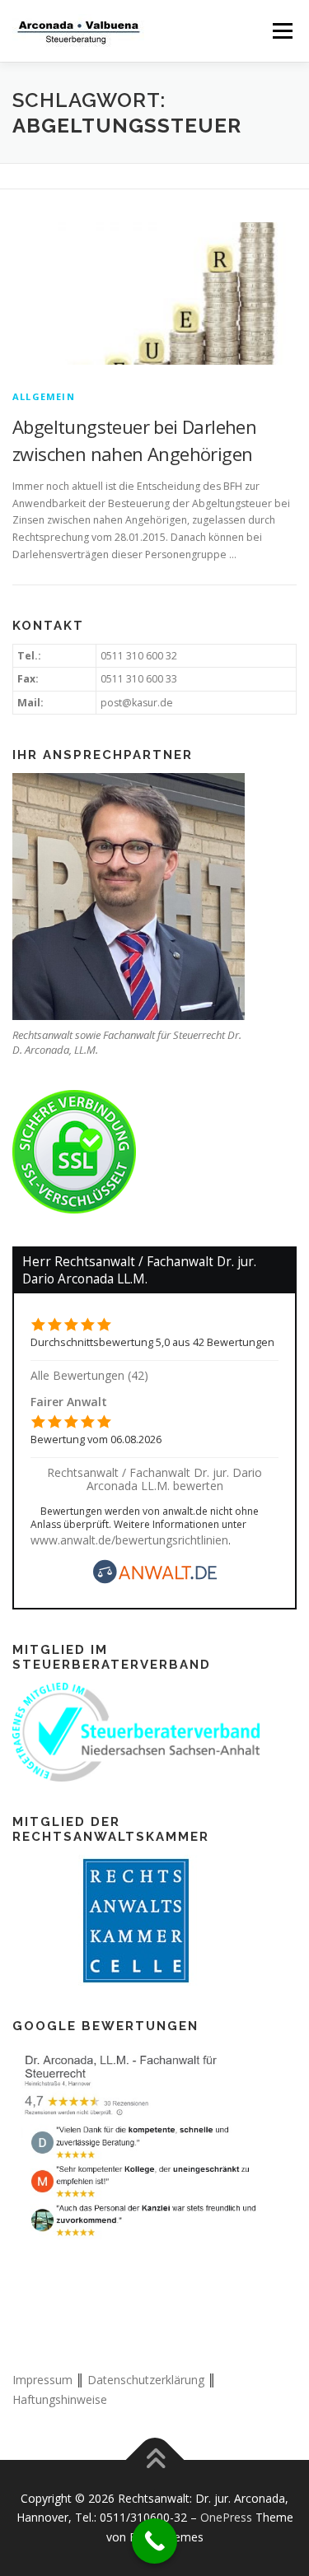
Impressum (42, 2380)
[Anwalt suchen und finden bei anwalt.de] (155, 1579)
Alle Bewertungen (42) (89, 1375)
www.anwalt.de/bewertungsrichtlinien (129, 1540)
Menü (281, 31)
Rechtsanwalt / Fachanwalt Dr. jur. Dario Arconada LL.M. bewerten (154, 1479)
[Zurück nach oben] (154, 2460)
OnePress (226, 2517)
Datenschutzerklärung (146, 2380)
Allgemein (44, 396)
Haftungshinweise (60, 2399)
